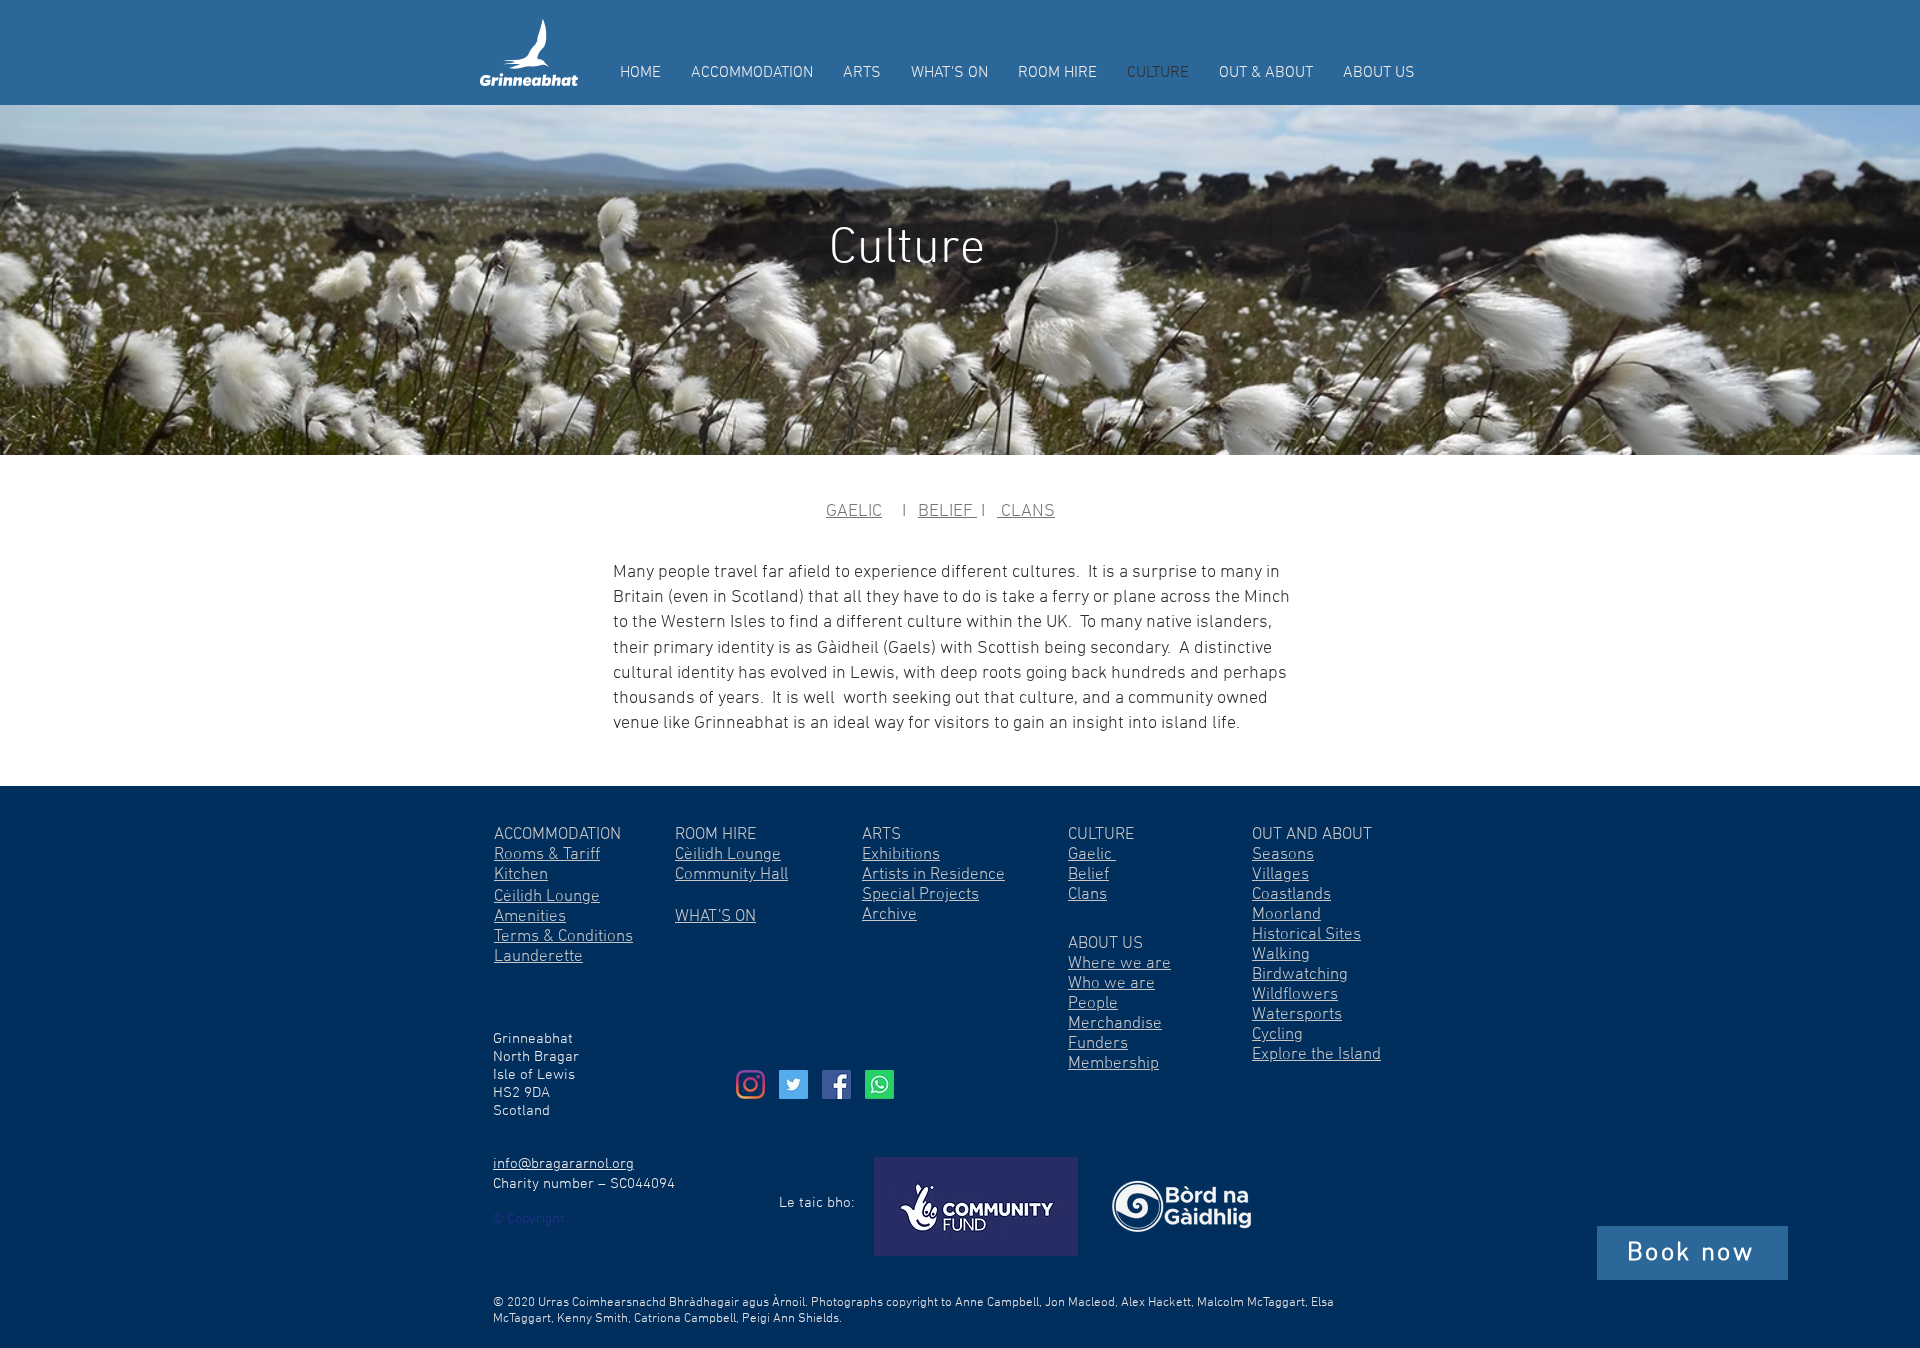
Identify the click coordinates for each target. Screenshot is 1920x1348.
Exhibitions (901, 855)
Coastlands (1291, 895)
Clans (1087, 895)
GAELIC (854, 511)
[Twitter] (793, 1084)
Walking (1281, 955)
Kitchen (521, 875)
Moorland (1286, 915)
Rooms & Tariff (547, 855)
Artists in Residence (933, 875)
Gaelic (1092, 855)
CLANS (1026, 511)
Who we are (1111, 984)
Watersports (1297, 1015)
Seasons (1283, 855)
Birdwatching (1300, 975)
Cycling (1277, 1035)
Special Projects (920, 895)
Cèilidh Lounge (728, 855)
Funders (1098, 1044)
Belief (1088, 875)
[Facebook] (836, 1084)
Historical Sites (1306, 935)
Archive (889, 915)
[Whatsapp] (879, 1084)
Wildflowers (1295, 995)
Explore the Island (1316, 1055)
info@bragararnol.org (563, 1164)
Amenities (530, 917)
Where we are (1119, 964)
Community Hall (731, 875)
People (1093, 1004)
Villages (1280, 875)
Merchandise (1115, 1024)
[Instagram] (750, 1084)
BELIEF (947, 511)
